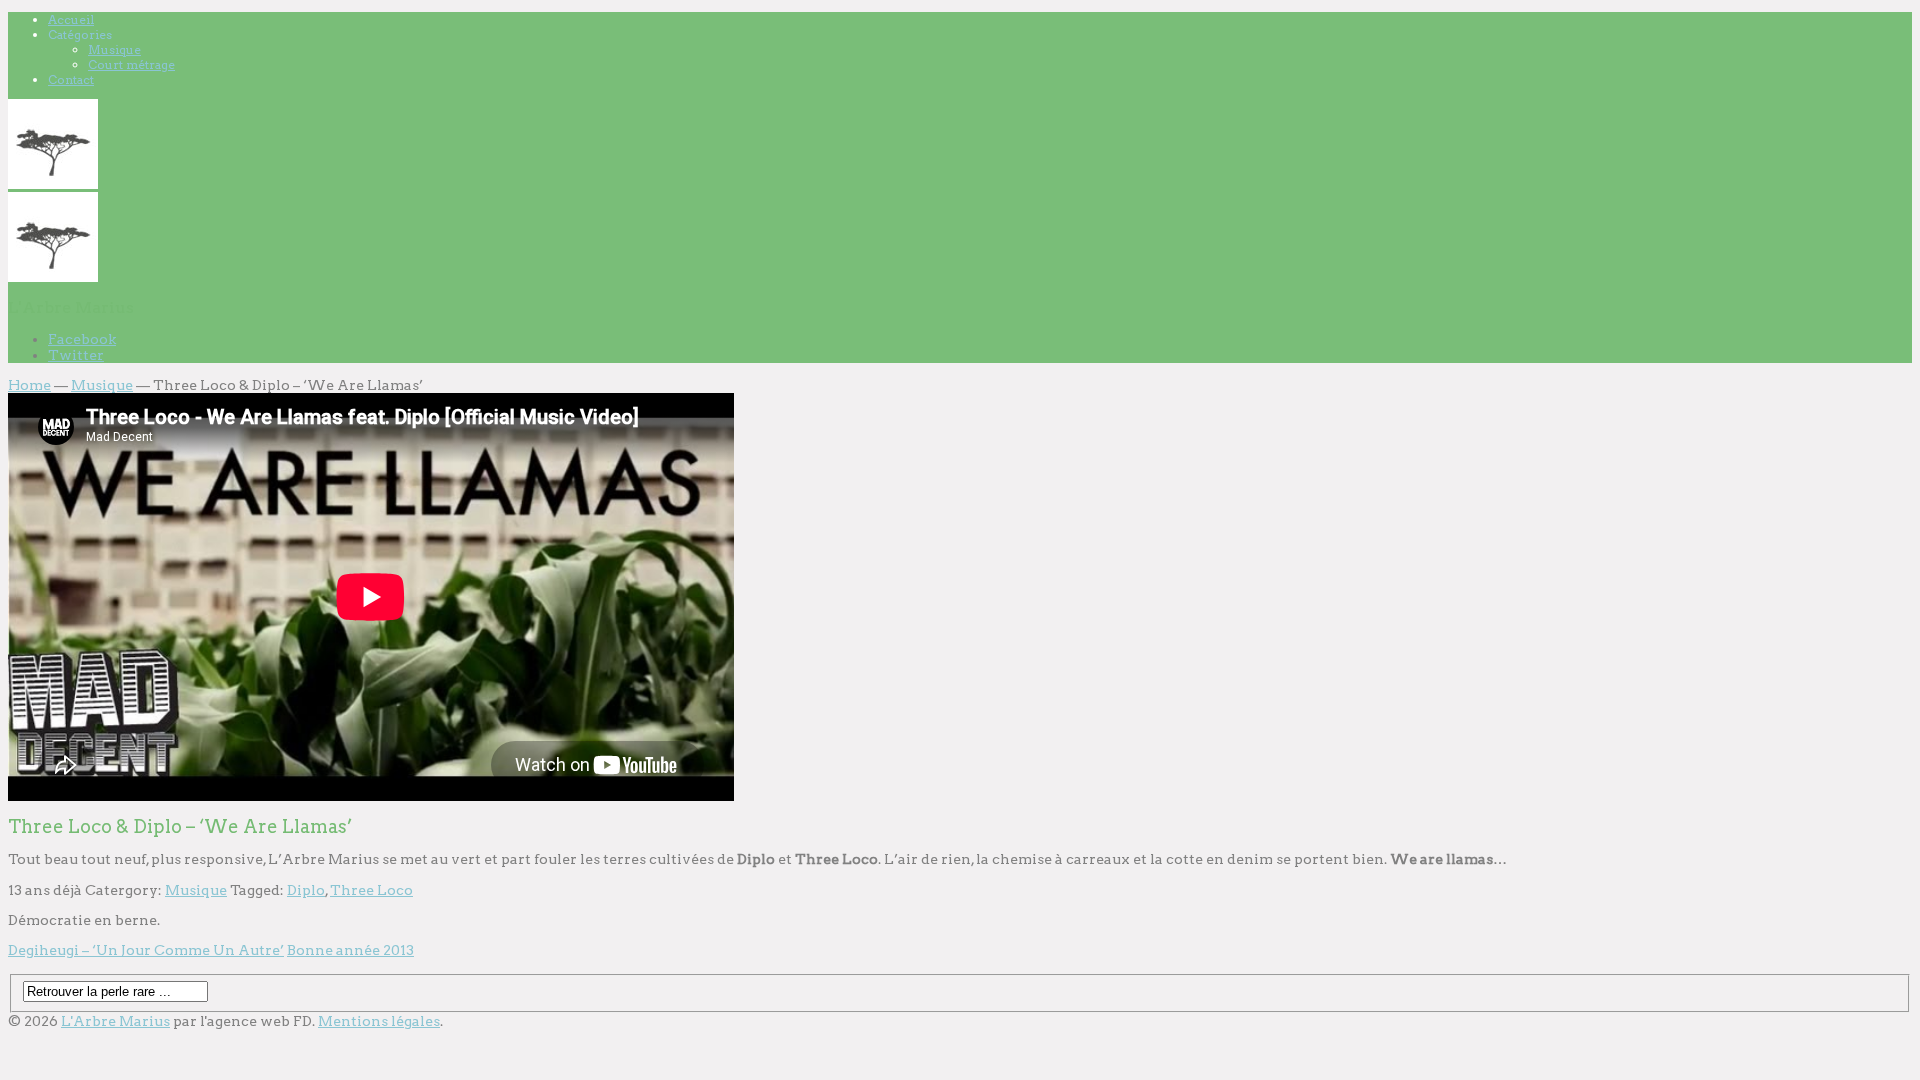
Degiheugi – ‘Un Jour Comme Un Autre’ (146, 950)
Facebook (82, 339)
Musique (114, 49)
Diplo (306, 890)
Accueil (71, 19)
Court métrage (131, 64)
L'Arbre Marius (115, 1021)
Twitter (76, 355)
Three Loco (371, 890)
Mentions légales (379, 1021)
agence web (248, 1021)
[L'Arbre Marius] (53, 184)
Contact (71, 79)
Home (29, 385)
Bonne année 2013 (350, 950)
